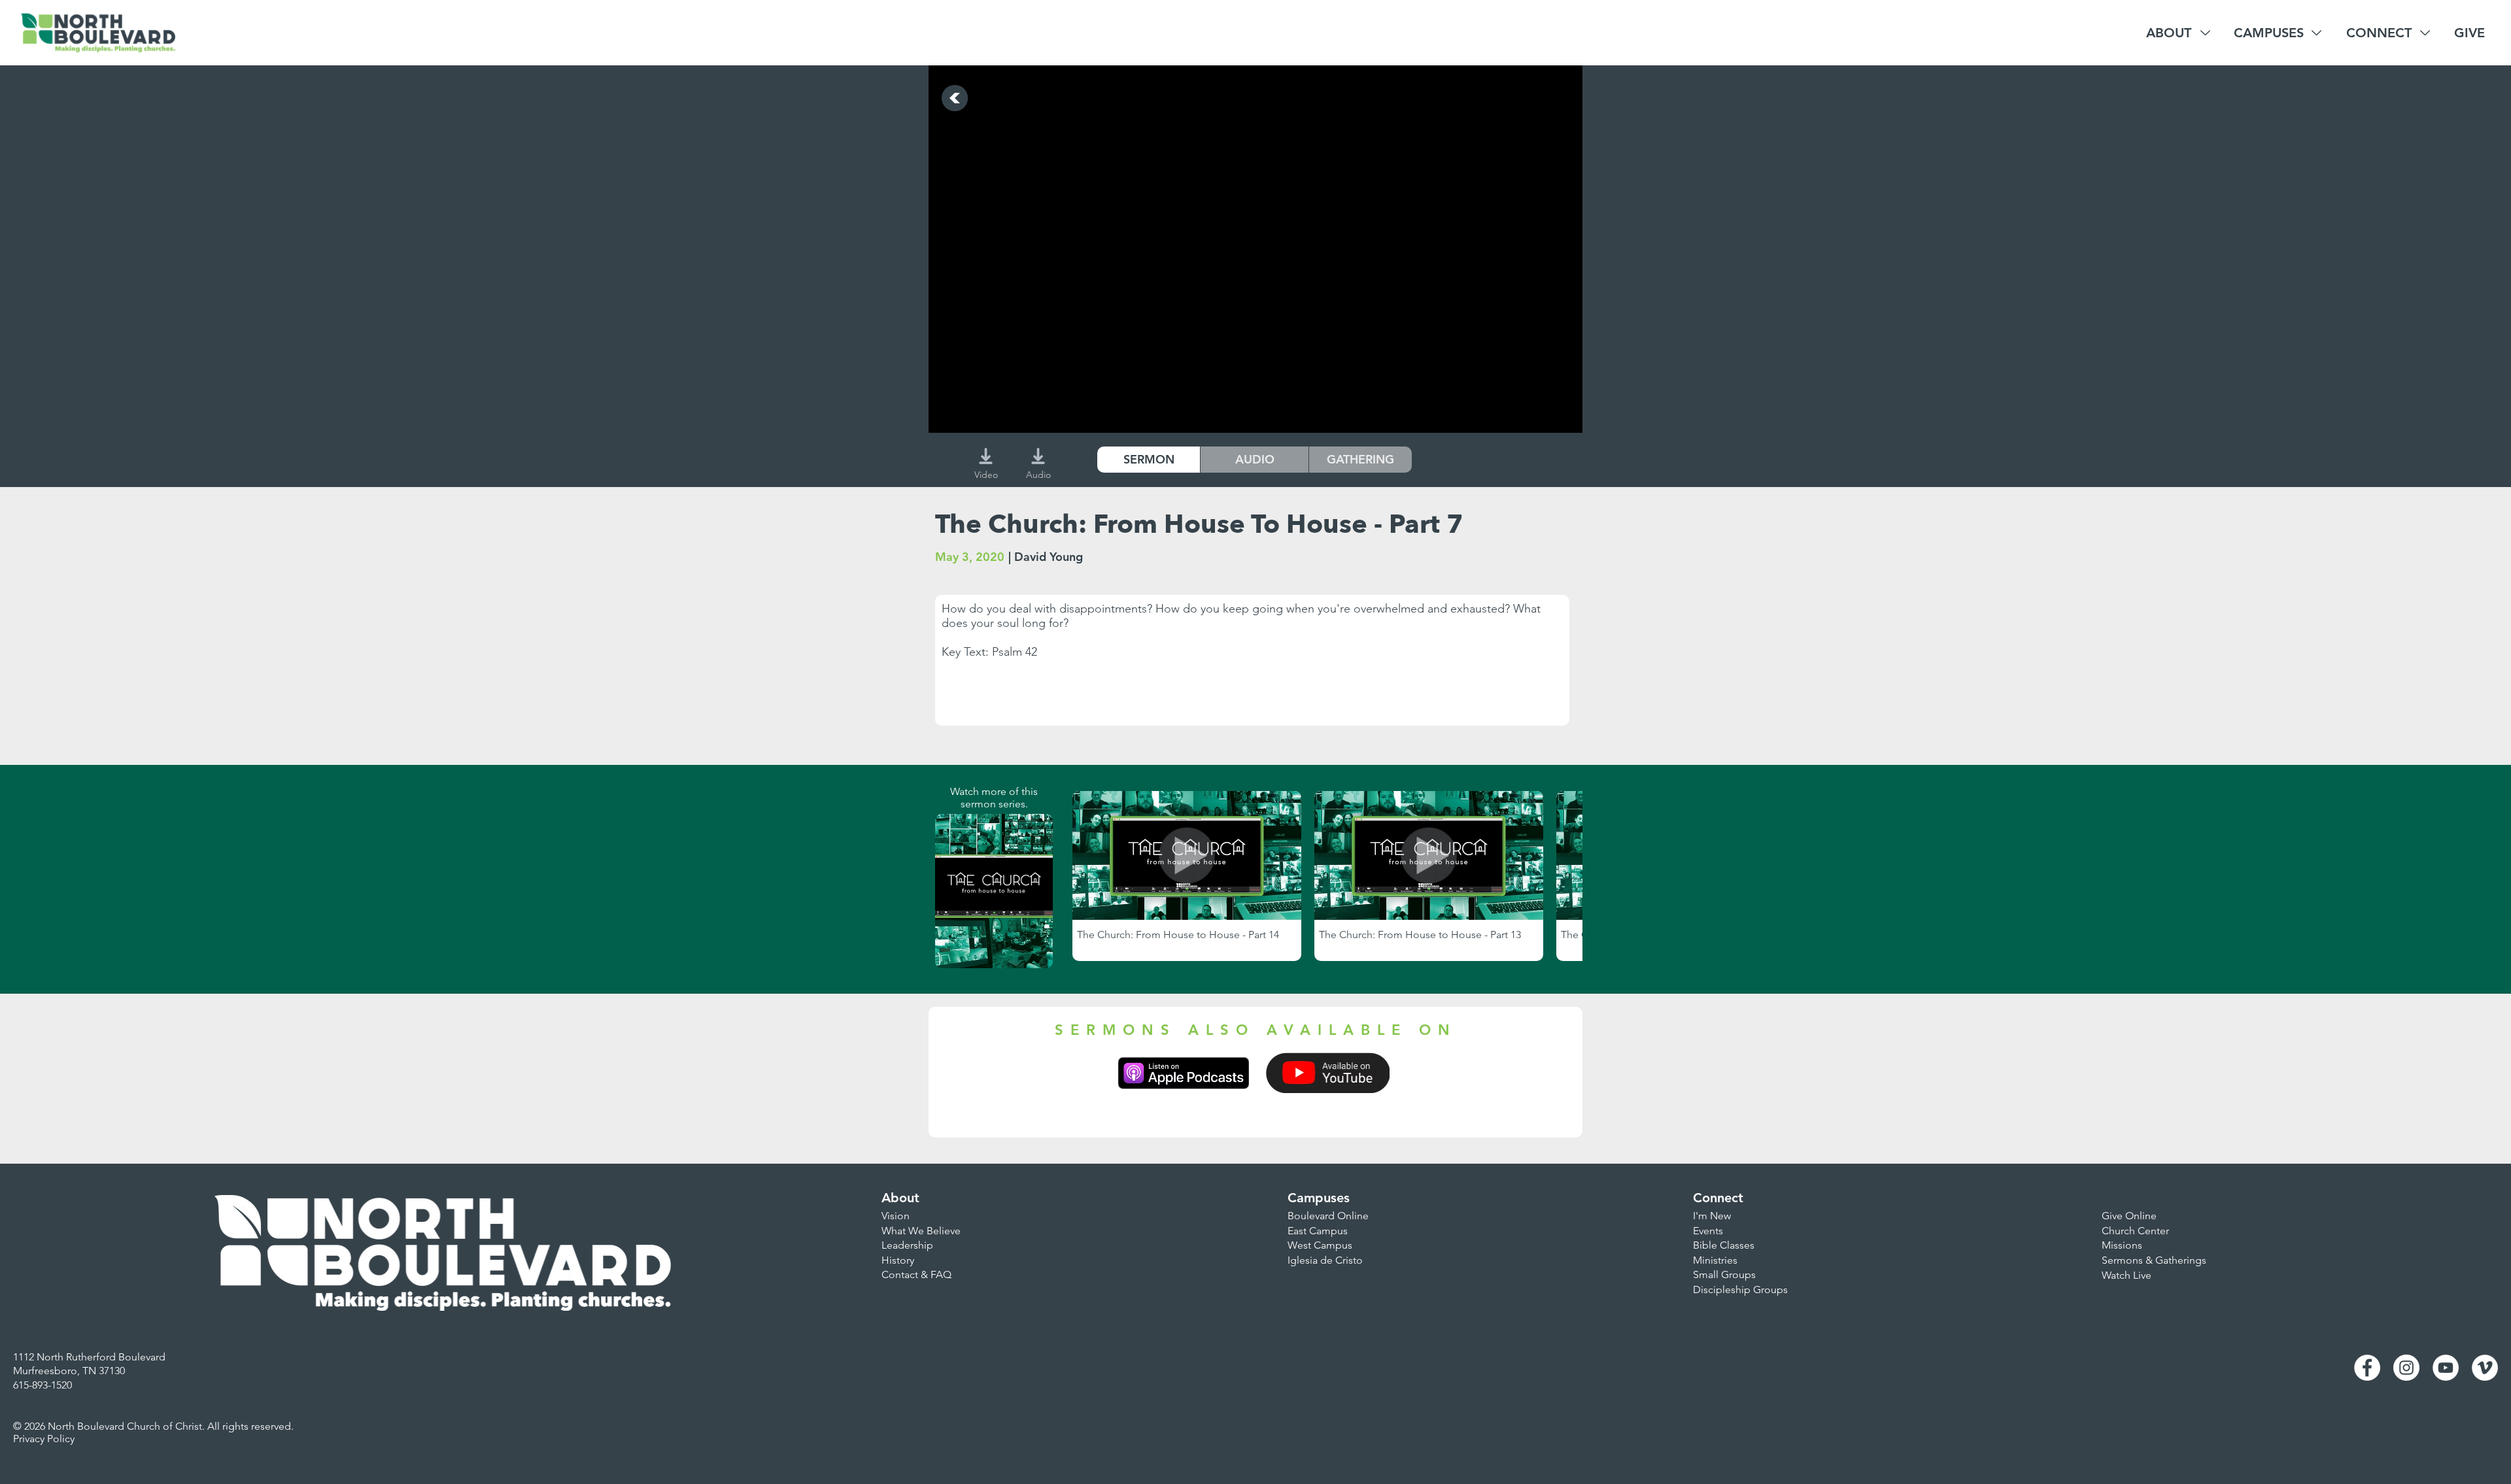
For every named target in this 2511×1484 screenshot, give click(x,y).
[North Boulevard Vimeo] (2485, 1368)
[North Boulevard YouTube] (2446, 1368)
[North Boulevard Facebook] (2367, 1368)
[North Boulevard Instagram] (2406, 1368)
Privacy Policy (44, 1439)
